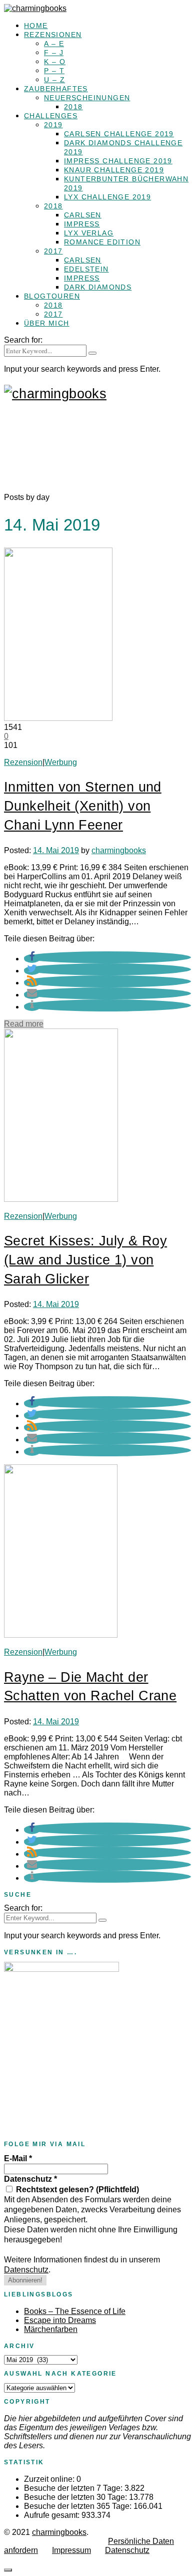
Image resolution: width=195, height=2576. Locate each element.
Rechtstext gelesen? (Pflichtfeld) (76, 2189)
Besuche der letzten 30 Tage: (76, 2497)
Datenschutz (30, 2179)
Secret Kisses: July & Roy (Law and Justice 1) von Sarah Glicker (85, 1260)
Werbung (61, 762)
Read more (24, 1024)
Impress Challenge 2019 (118, 161)
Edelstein (86, 269)
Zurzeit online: (50, 2479)
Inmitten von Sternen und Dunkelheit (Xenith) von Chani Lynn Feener (83, 806)
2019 (53, 125)
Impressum (71, 2550)
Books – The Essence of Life (75, 2311)
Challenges (51, 116)
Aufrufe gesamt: (53, 2515)
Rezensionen (53, 35)
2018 (73, 107)
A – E (54, 44)
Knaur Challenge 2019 (114, 170)
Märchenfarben (51, 2329)
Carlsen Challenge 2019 (119, 134)
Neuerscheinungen (87, 98)
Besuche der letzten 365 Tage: (79, 2506)
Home (36, 26)
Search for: (23, 340)
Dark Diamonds (98, 287)
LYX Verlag (89, 233)
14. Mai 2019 (56, 850)
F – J (54, 53)
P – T (54, 71)
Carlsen (83, 215)
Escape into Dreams (60, 2320)
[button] (32, 959)
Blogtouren (52, 296)
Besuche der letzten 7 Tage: (74, 2488)
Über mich (47, 323)
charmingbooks (119, 850)
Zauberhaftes (56, 89)
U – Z (54, 80)
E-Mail (18, 2158)
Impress (82, 224)
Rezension (23, 762)
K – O (55, 62)
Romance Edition (102, 242)
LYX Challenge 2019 (107, 197)
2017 (53, 251)
